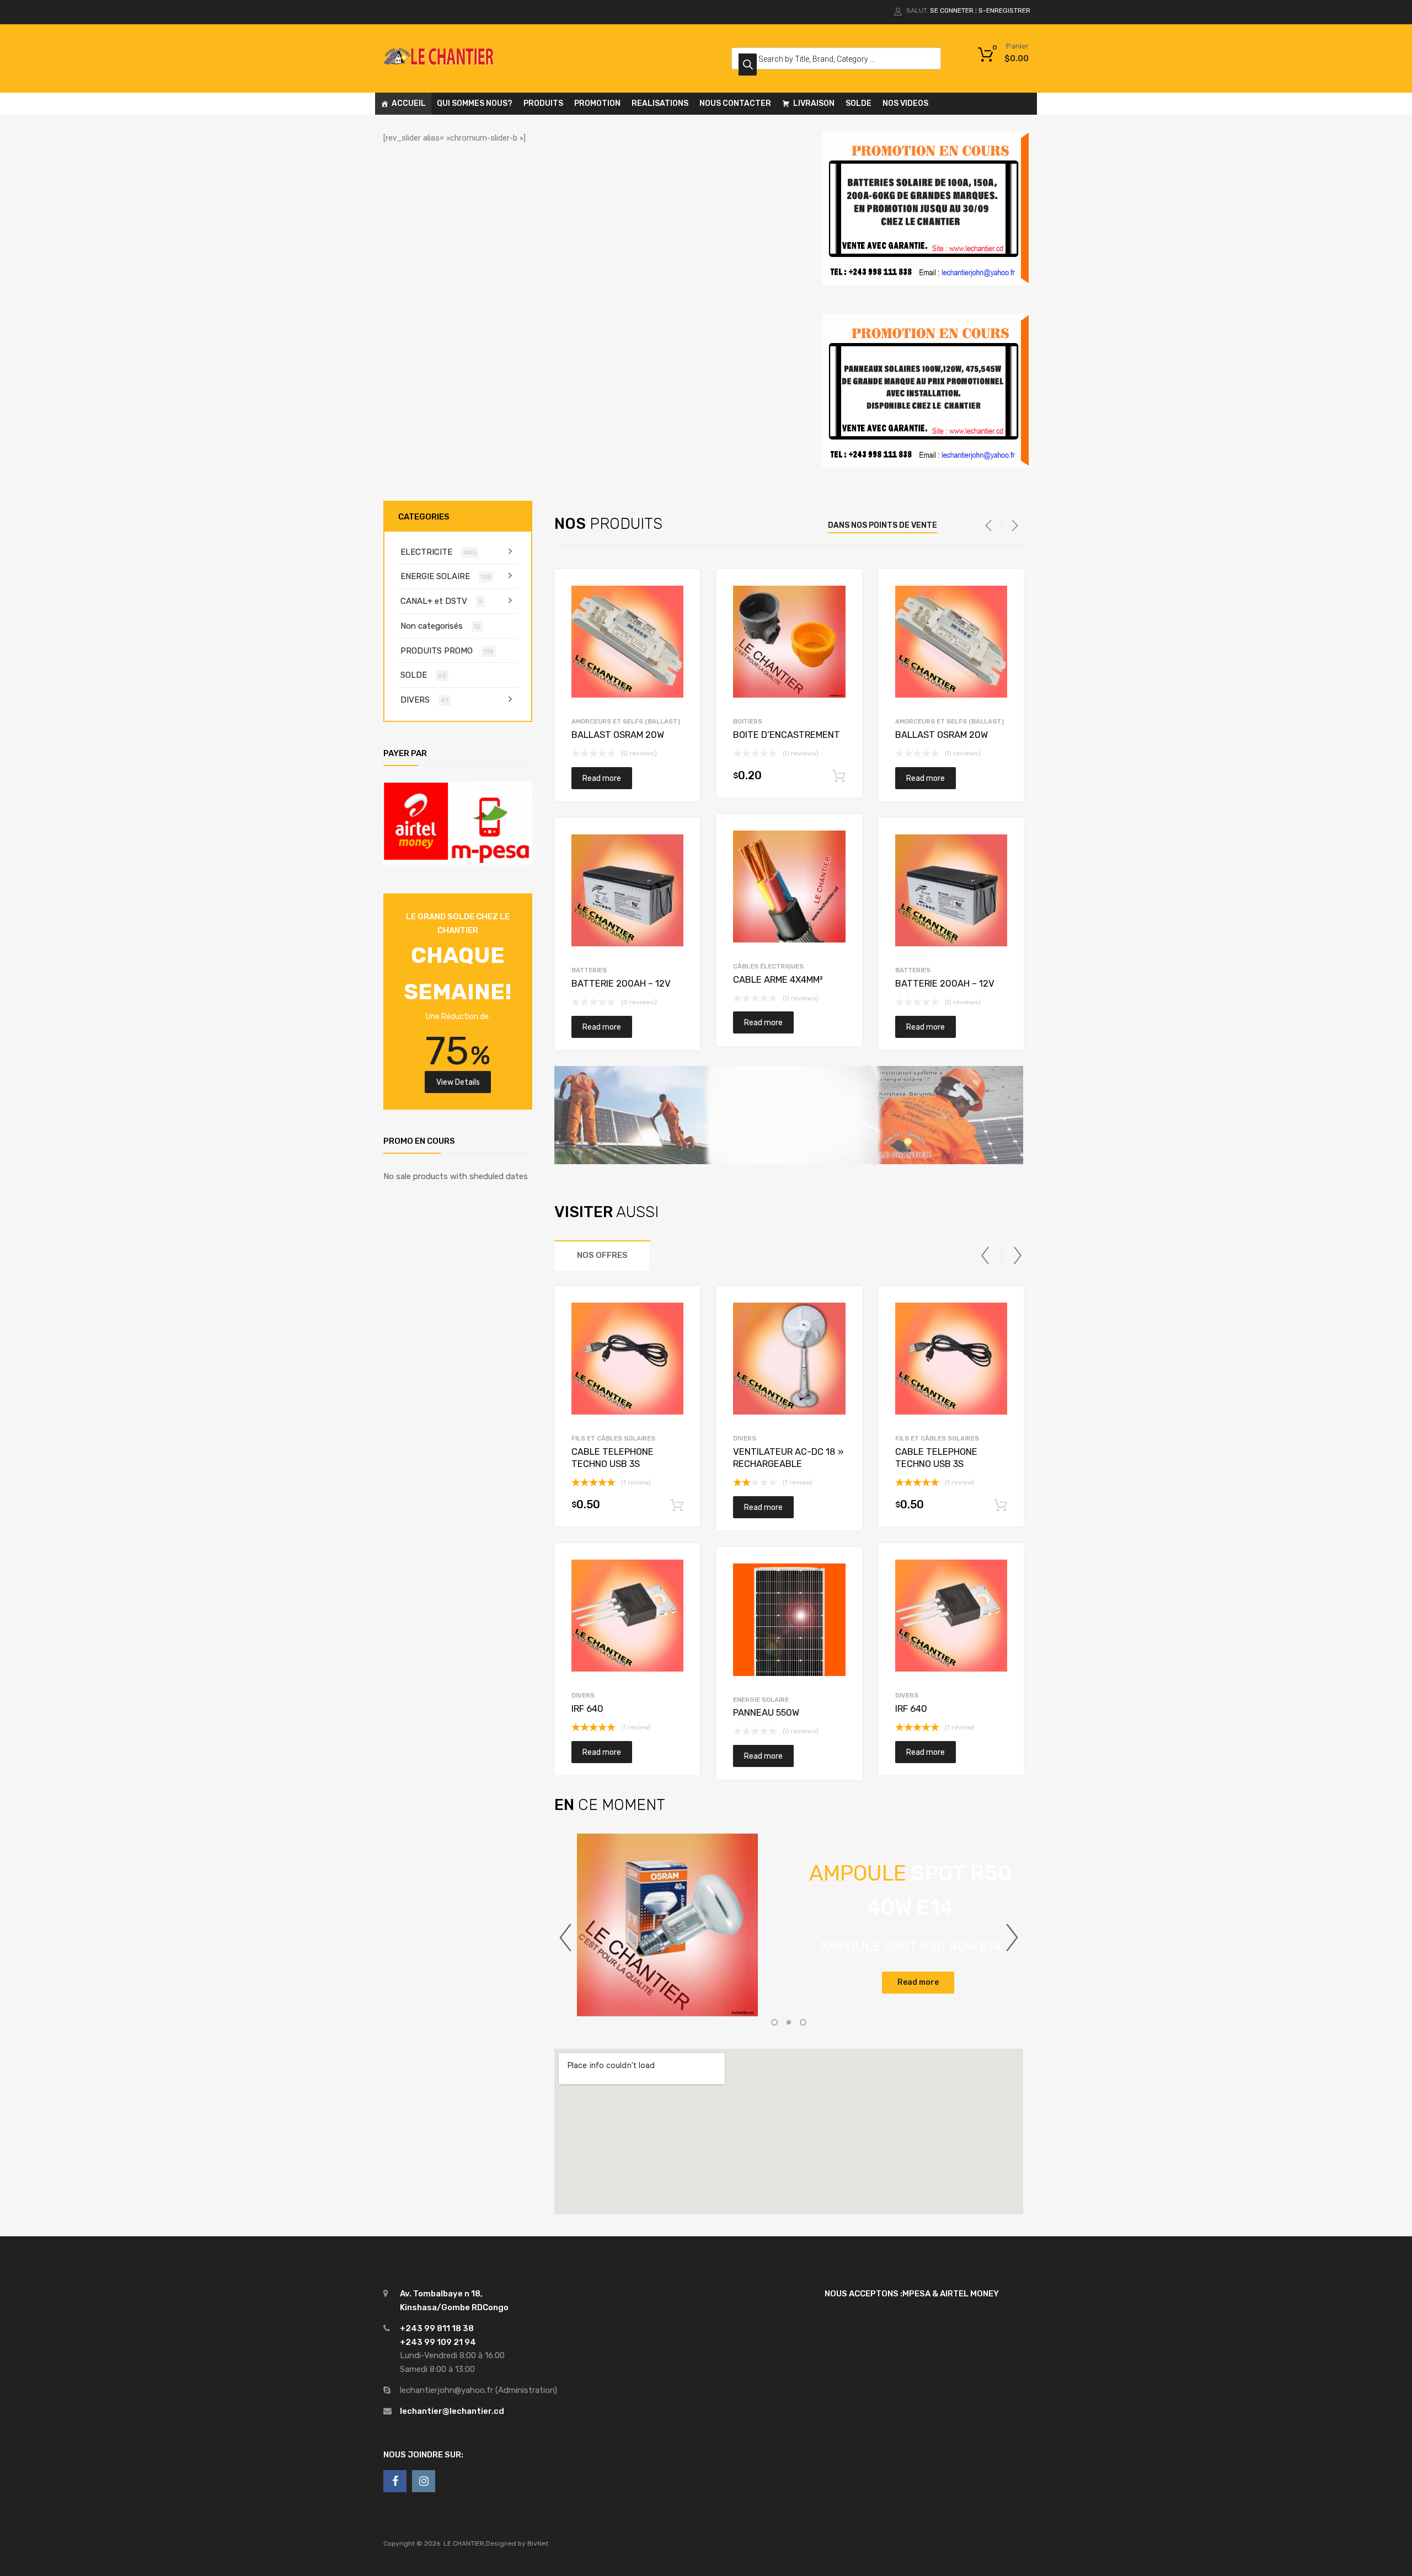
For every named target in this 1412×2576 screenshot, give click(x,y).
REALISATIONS (660, 103)
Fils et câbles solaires (613, 1438)
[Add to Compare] (682, 608)
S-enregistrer (1004, 10)
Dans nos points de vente (882, 525)
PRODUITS (543, 103)
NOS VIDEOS (905, 103)
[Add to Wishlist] (682, 590)
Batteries (589, 970)
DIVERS (583, 1695)
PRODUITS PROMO (437, 651)
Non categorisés (432, 626)
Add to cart (839, 776)
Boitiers (748, 721)
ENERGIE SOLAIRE (761, 1700)
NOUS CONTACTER (735, 103)
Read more (602, 778)
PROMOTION (597, 103)
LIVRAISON (814, 103)
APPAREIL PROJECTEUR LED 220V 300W (883, 1929)
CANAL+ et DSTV (434, 601)
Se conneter (952, 10)
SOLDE (859, 103)
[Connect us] (395, 2481)
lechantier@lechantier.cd (452, 2411)
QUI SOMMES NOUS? (475, 103)
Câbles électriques (768, 966)
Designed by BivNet (517, 2543)
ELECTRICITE (426, 552)
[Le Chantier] (438, 62)
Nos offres (602, 1255)
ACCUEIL (409, 103)
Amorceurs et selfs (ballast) (626, 721)
